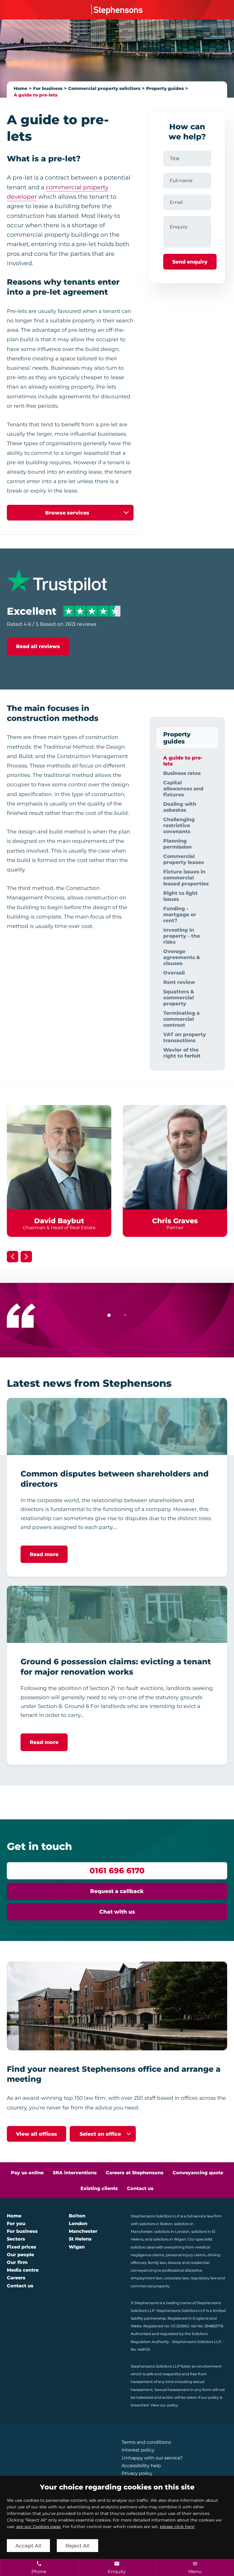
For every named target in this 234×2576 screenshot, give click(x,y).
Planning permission (177, 844)
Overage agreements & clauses (182, 957)
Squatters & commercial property (179, 997)
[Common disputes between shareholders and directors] (117, 1426)
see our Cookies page (39, 2527)
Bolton (77, 2216)
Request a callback (117, 1891)
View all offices (37, 2134)
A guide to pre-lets (36, 95)
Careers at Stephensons (135, 2173)
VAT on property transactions (185, 1037)
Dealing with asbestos (180, 807)
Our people (20, 2255)
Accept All (28, 2546)
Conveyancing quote (198, 2173)
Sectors (16, 2239)
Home (21, 88)
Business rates (182, 773)
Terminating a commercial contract (181, 1019)
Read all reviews (38, 646)
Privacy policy (137, 2473)
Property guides (165, 88)
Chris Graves (175, 1221)
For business (48, 88)
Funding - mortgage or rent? (180, 914)
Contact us (140, 2188)
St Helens (80, 2239)
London (78, 2224)
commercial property (150, 2286)
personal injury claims (186, 2255)
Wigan (77, 2247)
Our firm (17, 2262)
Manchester (83, 2231)
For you (16, 2224)
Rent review (179, 982)
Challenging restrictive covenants (179, 825)
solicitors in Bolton (156, 2224)
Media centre (23, 2270)
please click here (177, 2527)
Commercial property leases (183, 859)
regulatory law (203, 2278)
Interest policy (138, 2450)
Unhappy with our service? (152, 2458)
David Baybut (59, 1221)
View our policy (164, 2405)
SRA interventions (75, 2173)
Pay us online (27, 2173)
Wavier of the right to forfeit (182, 1053)
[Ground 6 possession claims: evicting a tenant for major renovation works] (117, 1614)
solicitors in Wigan (170, 2239)
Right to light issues (180, 896)
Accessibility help (141, 2466)
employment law (146, 2278)
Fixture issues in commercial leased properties (186, 878)
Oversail (174, 973)
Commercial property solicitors (104, 88)
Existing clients (99, 2188)
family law (157, 2263)
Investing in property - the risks (182, 936)
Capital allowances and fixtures (183, 788)
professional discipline (182, 2270)
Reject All (77, 2546)
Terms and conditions (146, 2442)
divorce (175, 2263)
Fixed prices (22, 2247)
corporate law (176, 2278)
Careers (16, 2278)
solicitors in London (172, 2232)
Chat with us (117, 1912)
